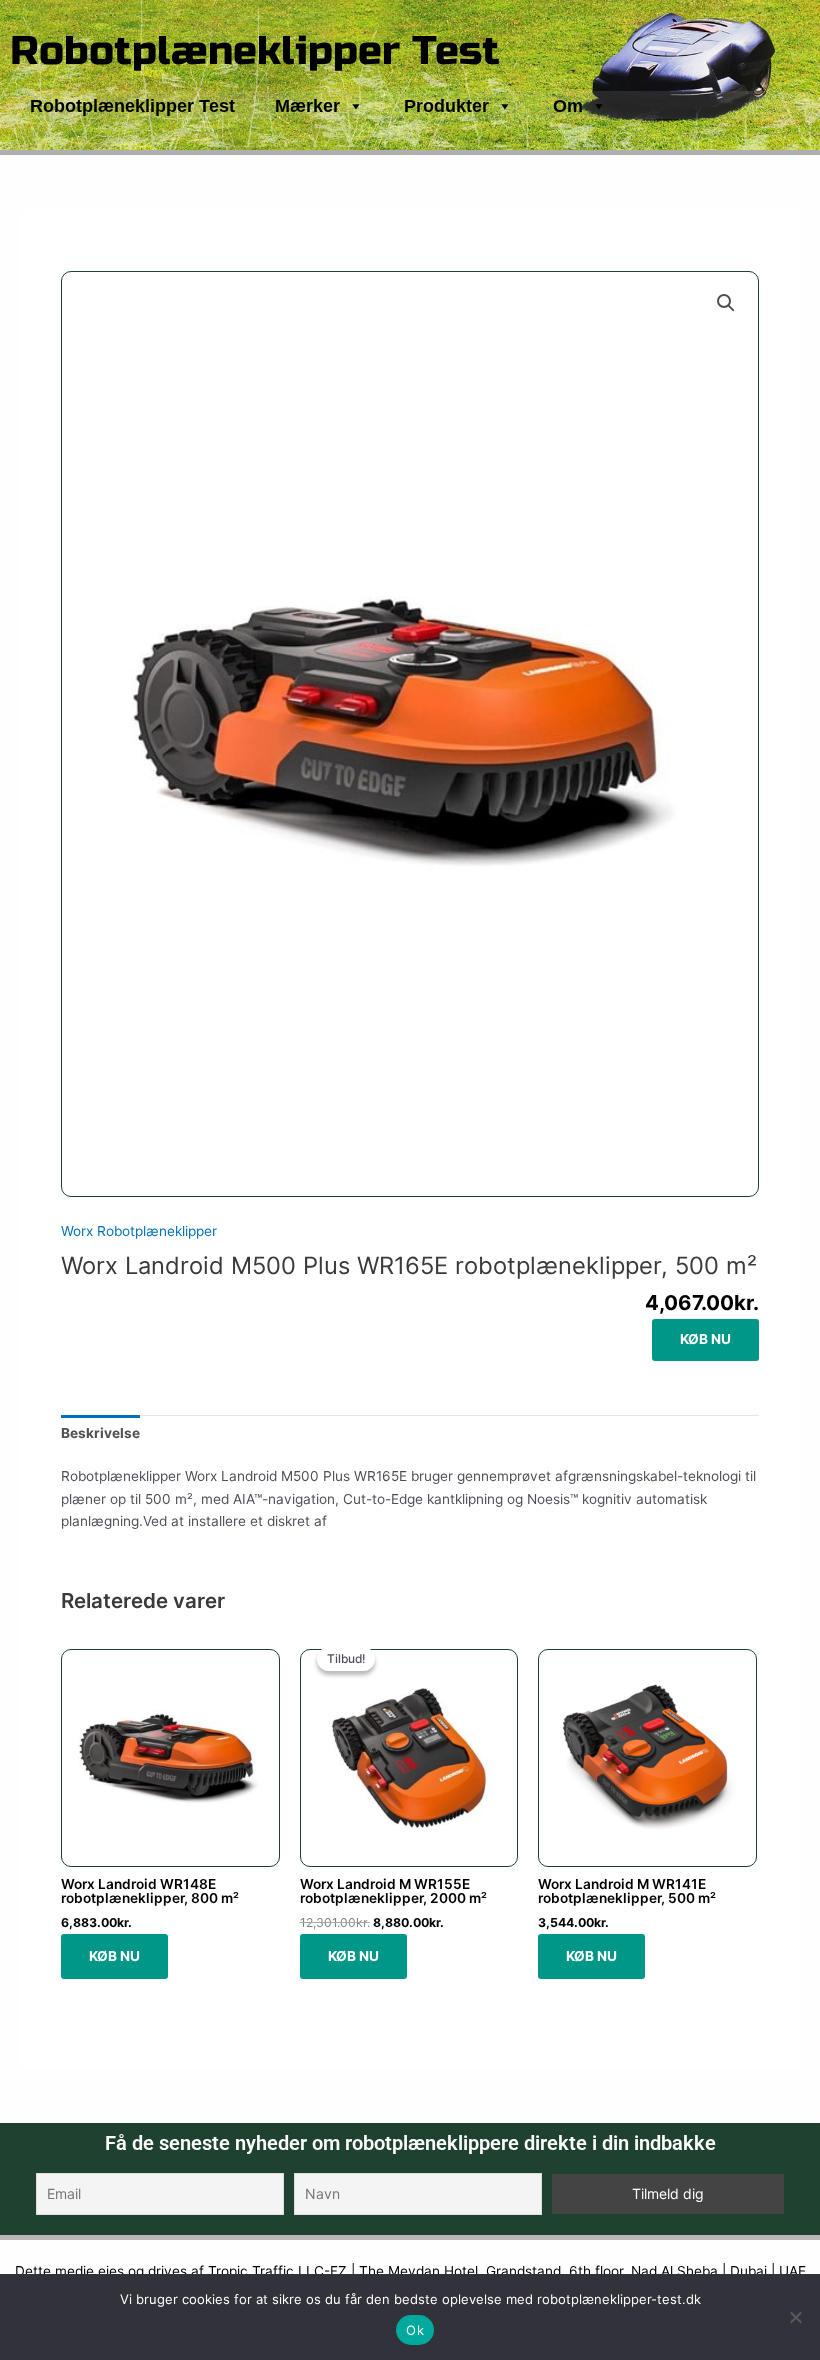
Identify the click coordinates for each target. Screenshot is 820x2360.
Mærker (307, 106)
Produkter (446, 106)
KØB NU (705, 1339)
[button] (726, 303)
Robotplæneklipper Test (255, 51)
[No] (795, 2317)
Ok (415, 2330)
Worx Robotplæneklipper (139, 1231)
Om (568, 106)
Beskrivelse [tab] (100, 1433)
